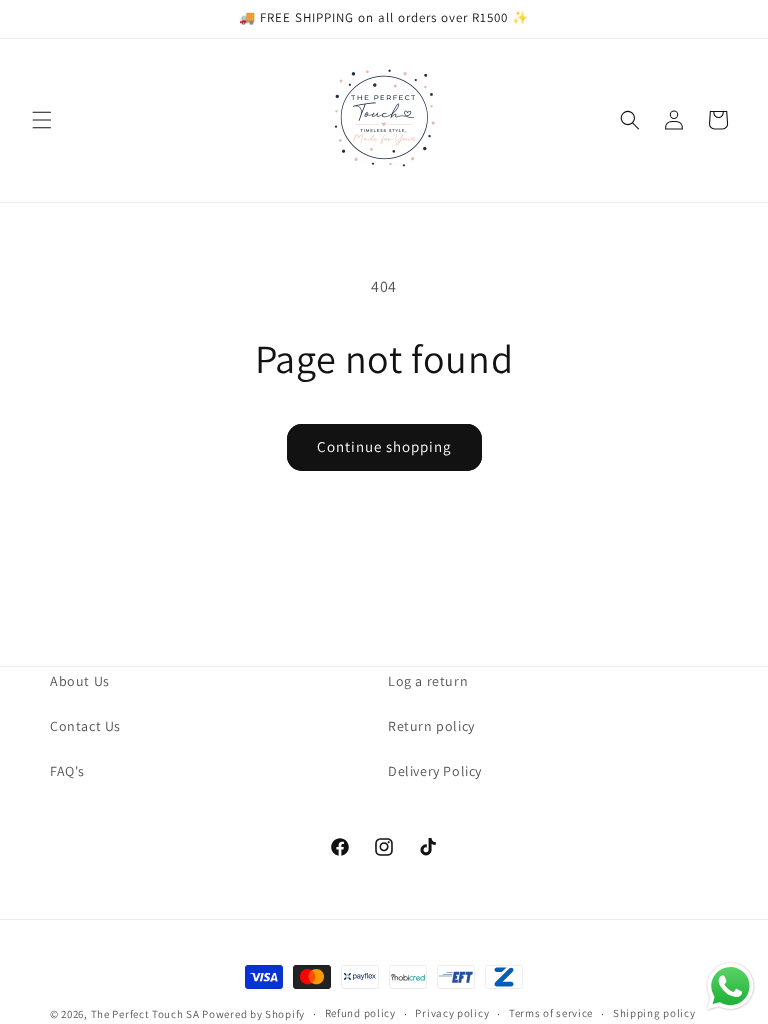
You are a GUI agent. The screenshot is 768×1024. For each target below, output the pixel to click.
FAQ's (67, 771)
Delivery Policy (435, 771)
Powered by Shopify (253, 1014)
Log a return (428, 681)
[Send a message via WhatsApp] (730, 986)
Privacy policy (452, 1013)
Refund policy (360, 1013)
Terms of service (551, 1013)
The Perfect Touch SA (145, 1014)
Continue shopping (384, 446)
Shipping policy (654, 1013)
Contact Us (85, 726)
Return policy (431, 726)
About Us (80, 681)
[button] (42, 120)
